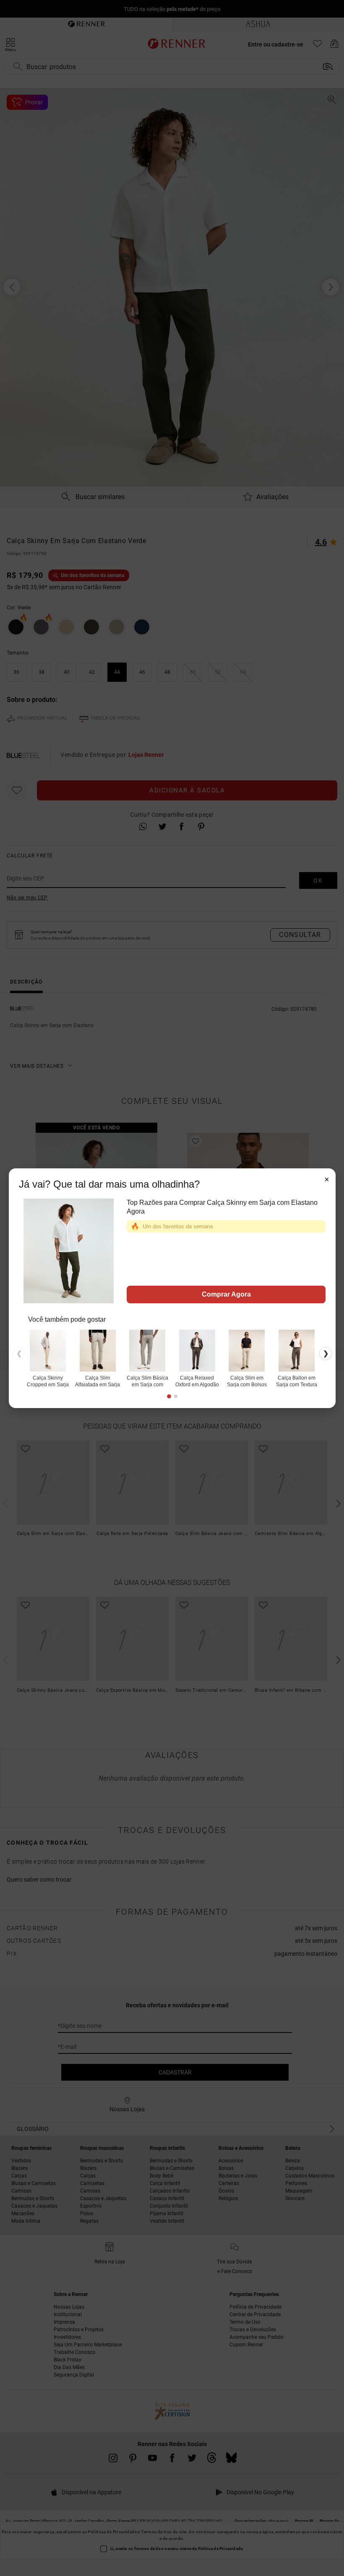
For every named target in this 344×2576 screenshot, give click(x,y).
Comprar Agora (226, 1294)
